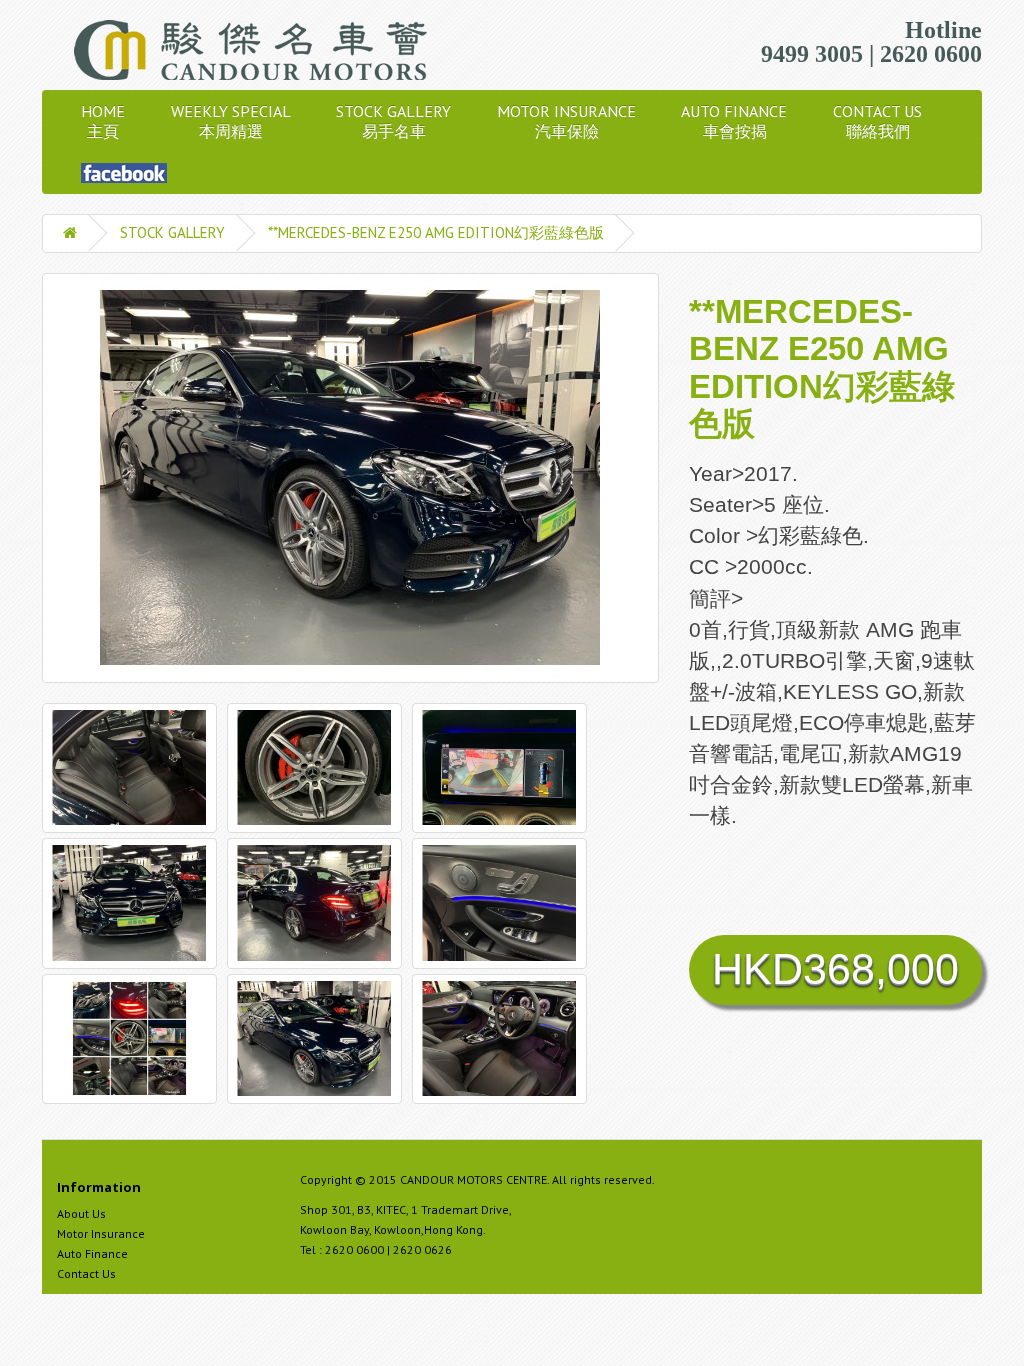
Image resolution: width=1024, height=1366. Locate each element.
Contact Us (86, 1273)
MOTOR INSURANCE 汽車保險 (566, 121)
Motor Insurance (101, 1233)
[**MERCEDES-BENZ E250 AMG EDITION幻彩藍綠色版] (350, 478)
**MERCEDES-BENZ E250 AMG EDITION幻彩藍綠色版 (436, 232)
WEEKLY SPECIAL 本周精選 (230, 121)
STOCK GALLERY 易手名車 (393, 121)
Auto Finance (92, 1253)
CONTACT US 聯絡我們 (877, 121)
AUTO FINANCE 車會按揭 (734, 121)
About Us (81, 1213)
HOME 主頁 (103, 121)
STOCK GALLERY (172, 232)
